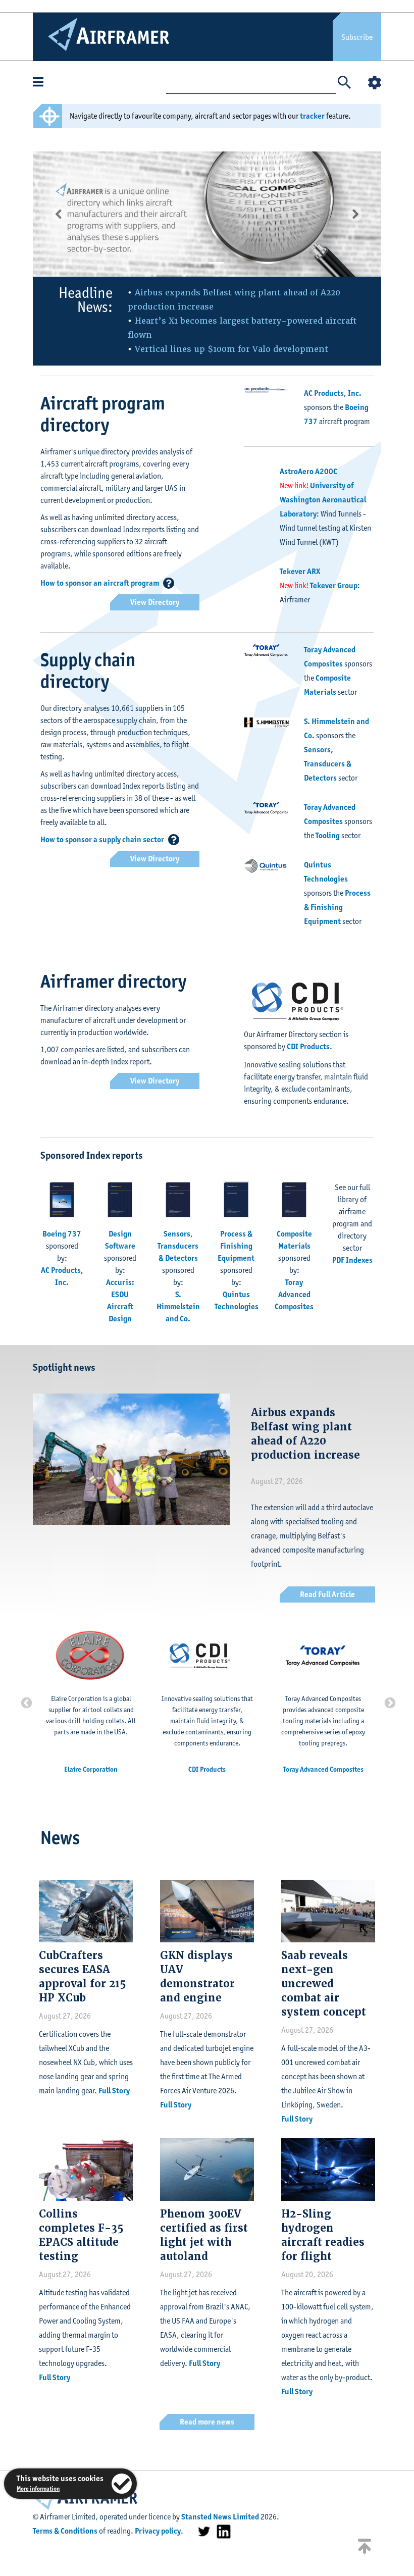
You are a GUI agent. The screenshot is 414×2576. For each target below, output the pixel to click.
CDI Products (308, 1046)
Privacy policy (158, 2531)
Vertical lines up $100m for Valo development (231, 349)
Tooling (328, 835)
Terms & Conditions (65, 2531)
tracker (312, 116)
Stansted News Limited (220, 2517)
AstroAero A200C (308, 471)
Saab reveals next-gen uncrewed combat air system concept (324, 1984)
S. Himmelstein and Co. (178, 1306)
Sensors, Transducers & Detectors (328, 764)
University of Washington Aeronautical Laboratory (323, 500)
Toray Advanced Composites (294, 1294)
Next (389, 1702)
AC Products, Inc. (333, 393)
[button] (59, 214)
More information (38, 2488)
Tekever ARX (300, 571)
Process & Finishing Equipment (337, 907)
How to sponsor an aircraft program (100, 583)
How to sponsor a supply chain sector (102, 839)
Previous (25, 1702)
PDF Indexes (352, 1260)
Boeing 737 (62, 1234)
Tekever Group (334, 585)
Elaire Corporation (91, 1769)
